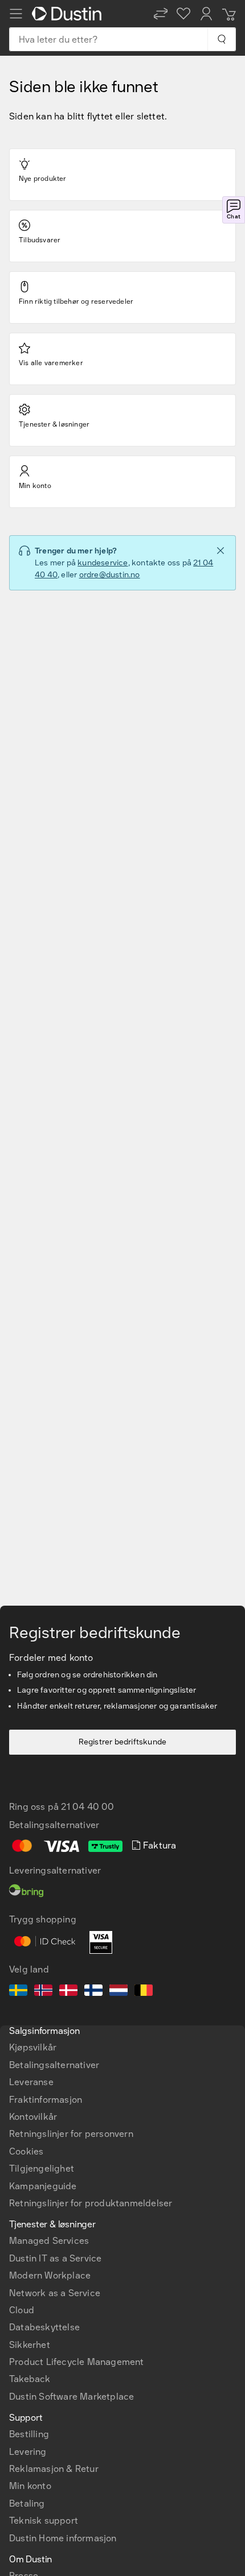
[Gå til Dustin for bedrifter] (69, 14)
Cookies (26, 2151)
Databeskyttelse (44, 2327)
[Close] (220, 551)
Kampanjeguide (43, 2186)
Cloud (22, 2310)
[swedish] (18, 1992)
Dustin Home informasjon (63, 2538)
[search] (221, 39)
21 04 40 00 (87, 1807)
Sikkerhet (30, 2345)
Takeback (30, 2379)
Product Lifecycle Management (77, 2362)
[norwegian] (43, 1992)
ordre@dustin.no (110, 575)
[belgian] (144, 1992)
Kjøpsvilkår (33, 2047)
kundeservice (103, 563)
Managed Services (49, 2241)
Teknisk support (44, 2521)
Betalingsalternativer (54, 2065)
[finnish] (93, 1992)
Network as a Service (55, 2293)
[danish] (68, 1992)
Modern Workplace (50, 2275)
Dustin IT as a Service (55, 2258)
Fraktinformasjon (46, 2100)
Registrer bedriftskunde (123, 1742)
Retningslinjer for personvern (71, 2134)
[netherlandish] (119, 1992)
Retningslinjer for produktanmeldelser (91, 2203)
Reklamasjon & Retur (54, 2469)
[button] (161, 14)
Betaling (27, 2503)
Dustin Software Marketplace (72, 2397)
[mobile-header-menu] (16, 14)
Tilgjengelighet (42, 2168)
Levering (28, 2452)
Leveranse (31, 2082)
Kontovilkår (33, 2117)
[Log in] (206, 14)
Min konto (30, 2486)
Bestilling (29, 2434)
